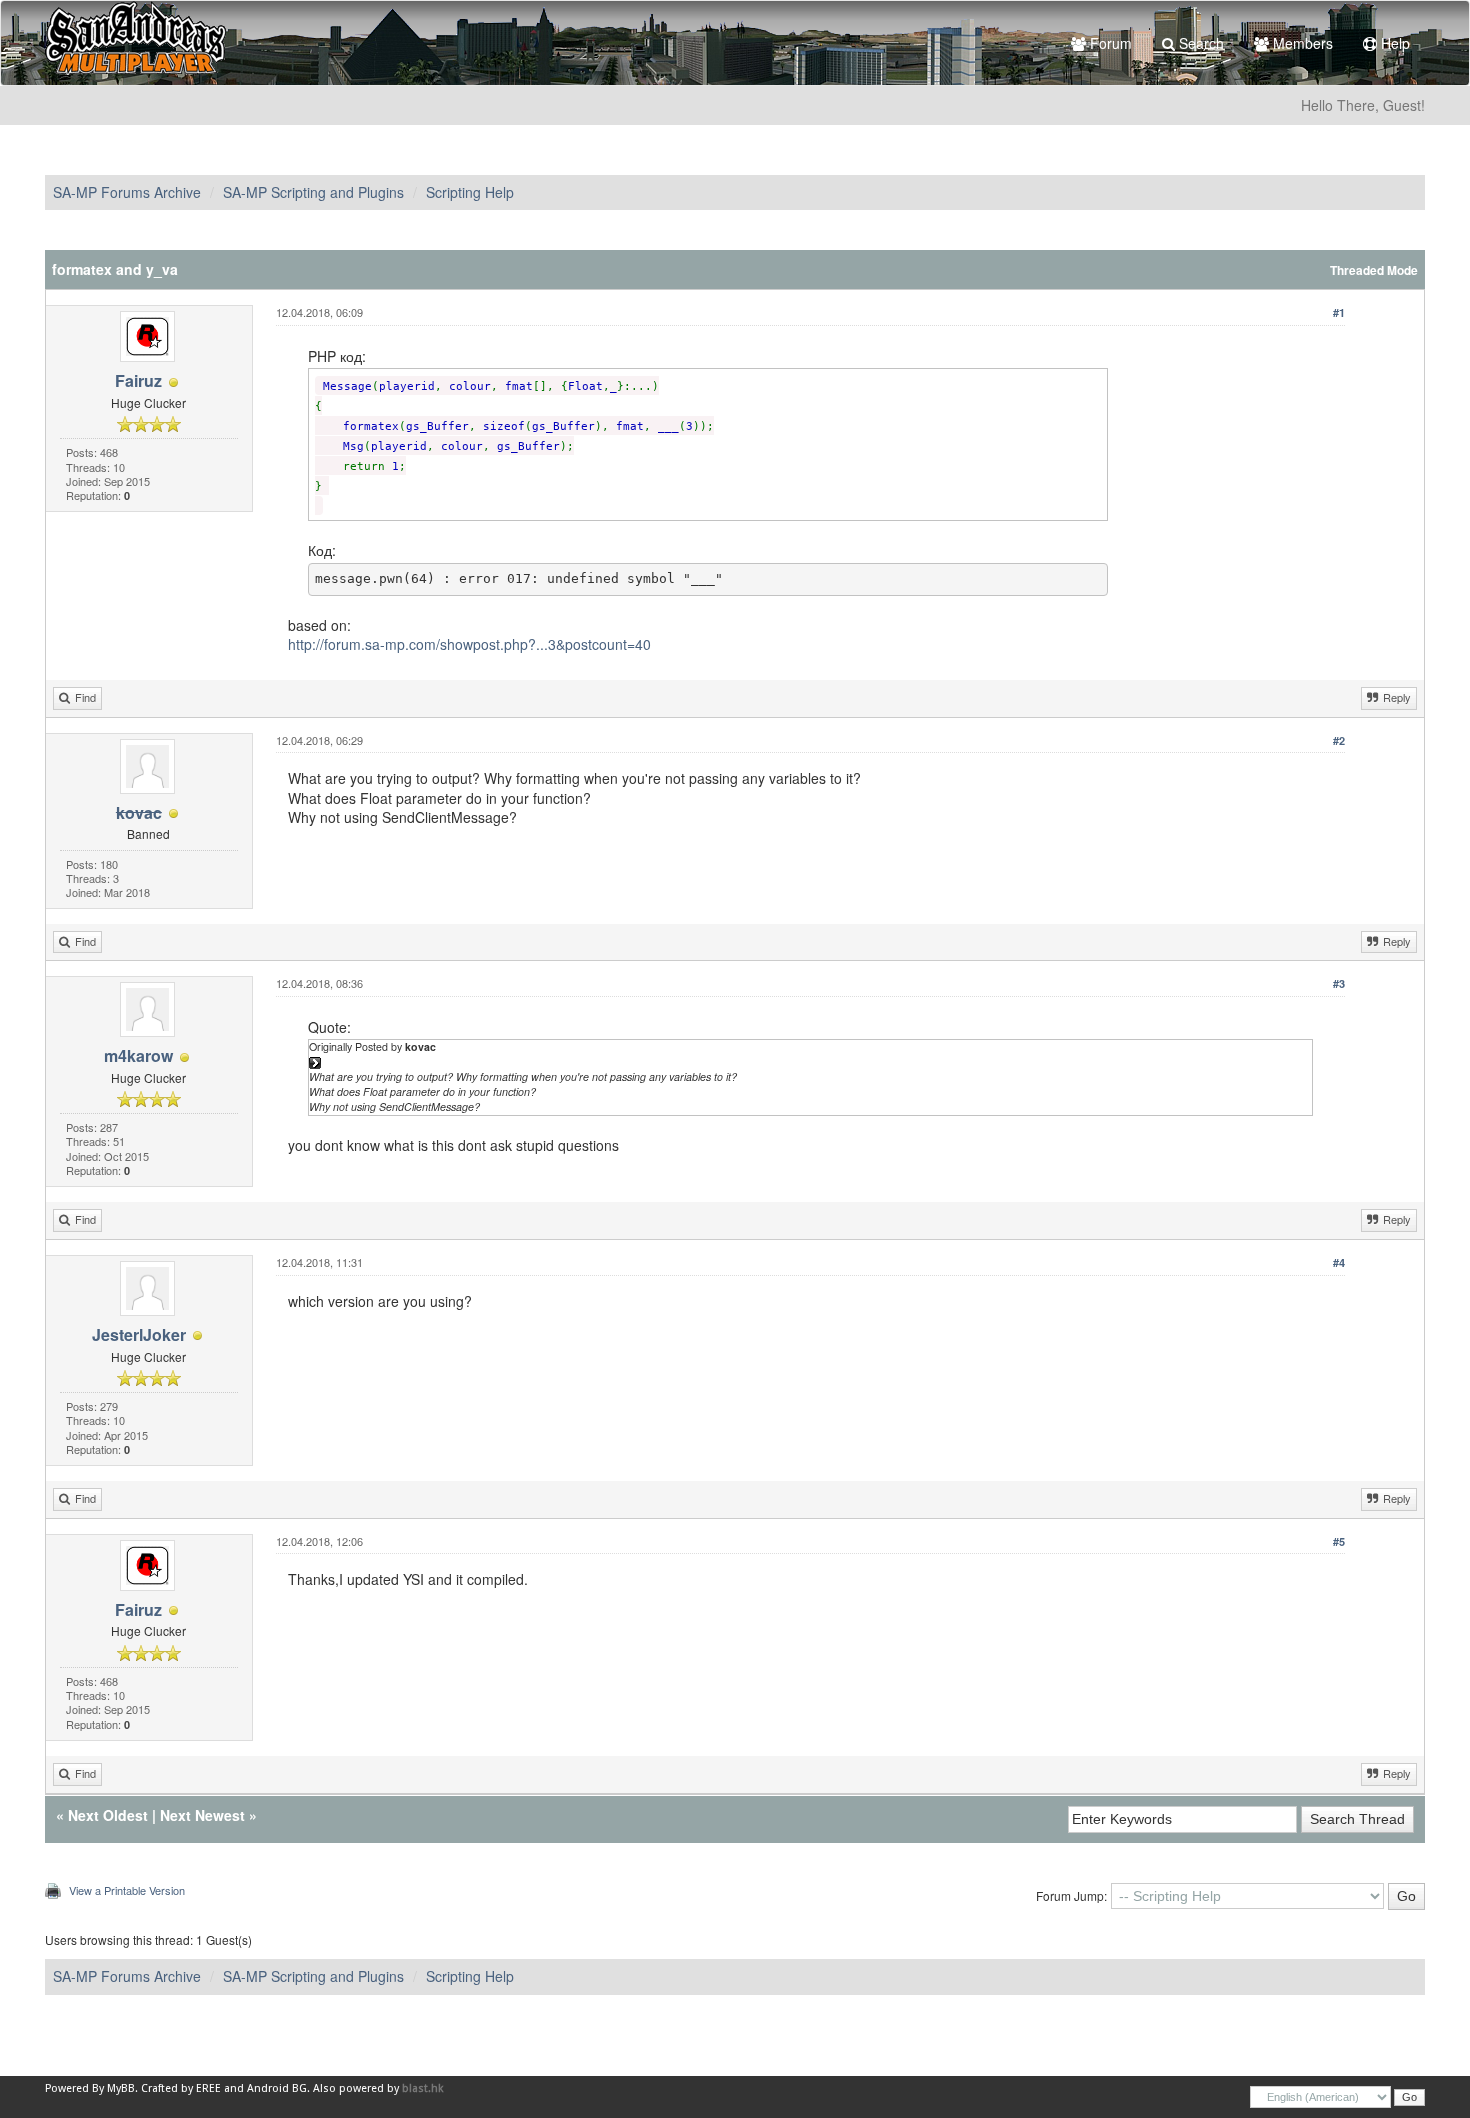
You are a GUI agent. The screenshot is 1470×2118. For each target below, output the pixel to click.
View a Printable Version (127, 1890)
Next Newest (202, 1815)
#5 (1339, 1541)
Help (1393, 43)
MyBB (121, 2088)
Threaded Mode (1374, 270)
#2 (1339, 740)
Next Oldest (108, 1815)
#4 (1339, 1262)
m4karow (138, 1055)
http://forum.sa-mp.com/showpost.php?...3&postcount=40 (469, 644)
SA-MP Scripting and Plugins (313, 192)
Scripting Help (470, 192)
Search (1199, 43)
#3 (1339, 983)
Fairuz (138, 380)
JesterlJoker (139, 1334)
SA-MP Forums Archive (127, 192)
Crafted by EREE (181, 2088)
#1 (1339, 312)
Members (1301, 43)
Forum (1109, 43)
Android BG (277, 2088)
